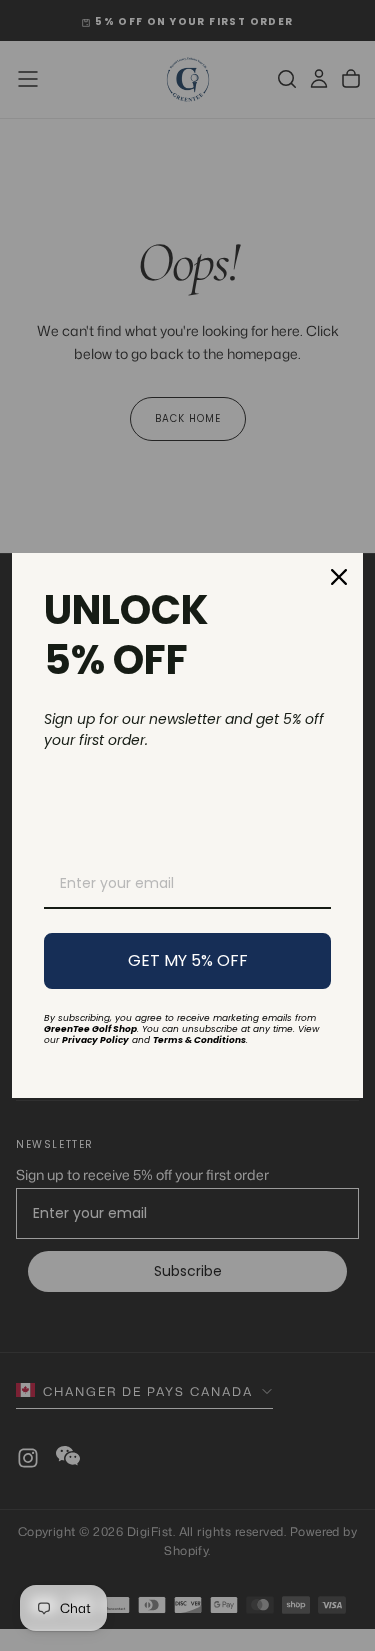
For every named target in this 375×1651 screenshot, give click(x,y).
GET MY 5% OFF (188, 960)
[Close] (339, 577)
